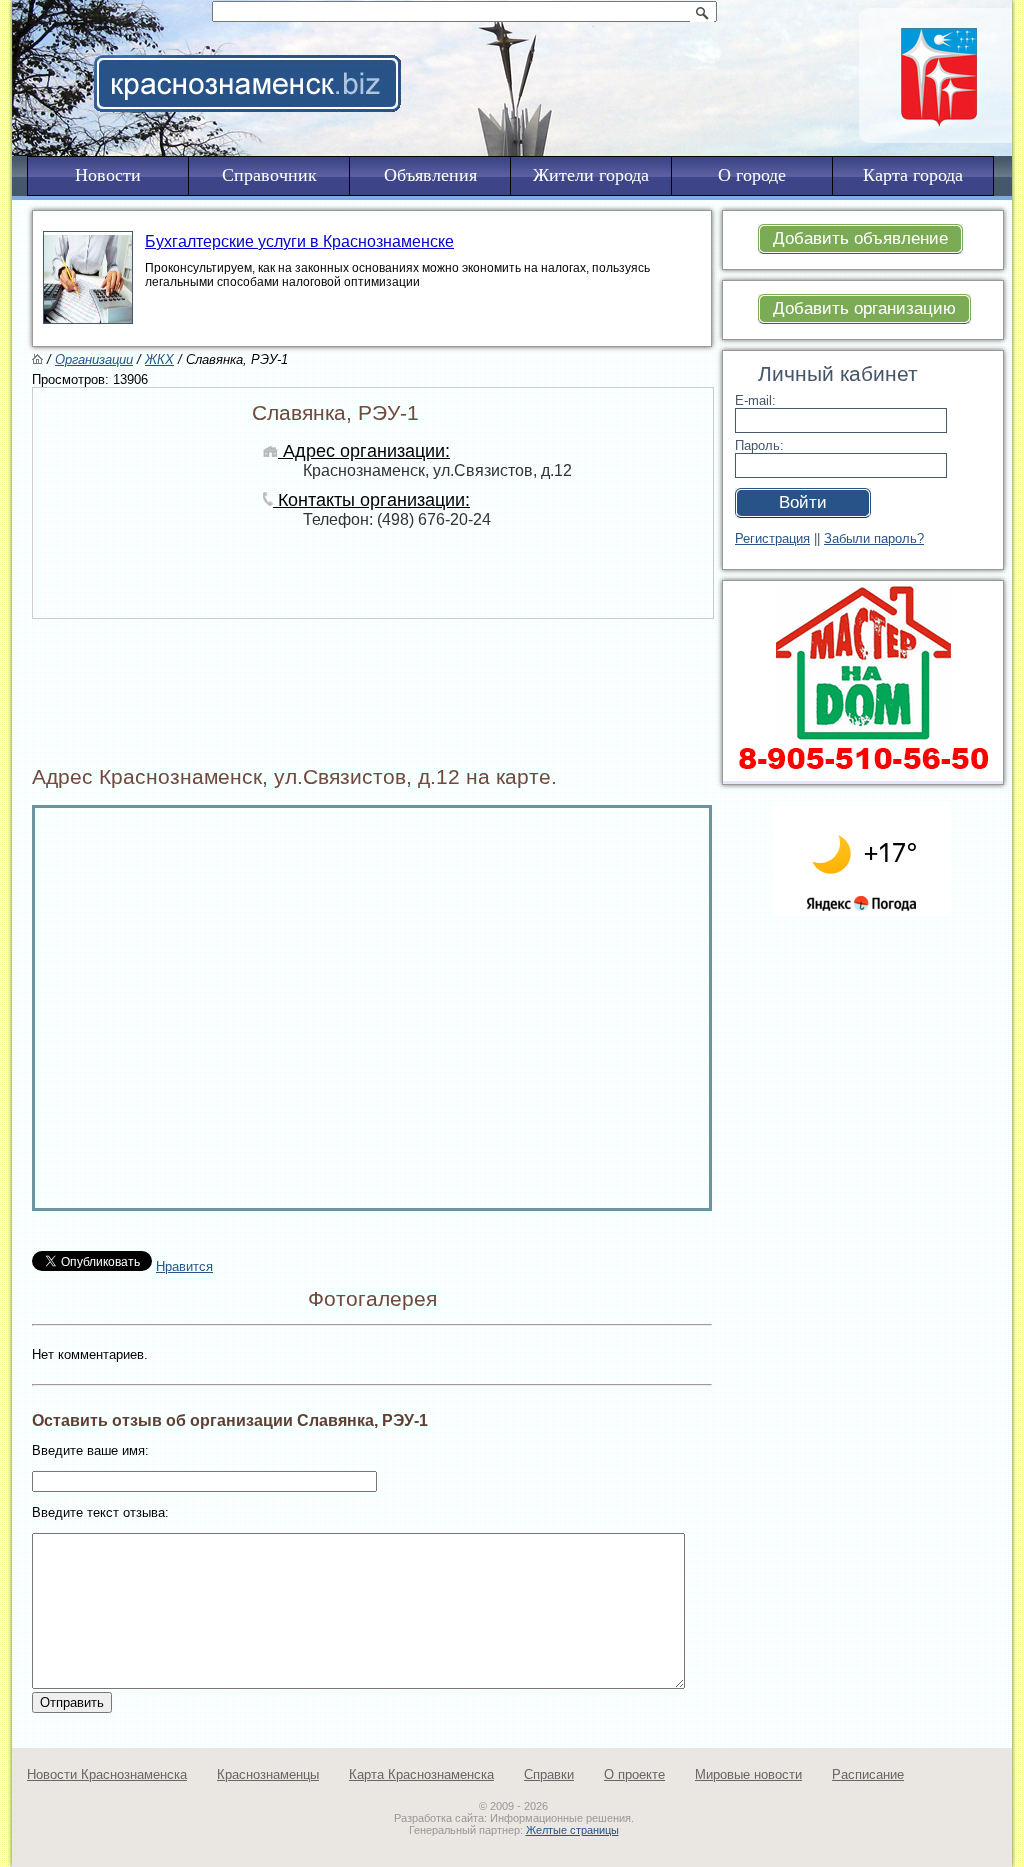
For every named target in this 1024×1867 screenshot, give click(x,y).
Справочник (269, 175)
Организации (94, 359)
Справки (549, 1774)
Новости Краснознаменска (107, 1774)
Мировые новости (748, 1774)
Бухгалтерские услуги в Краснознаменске (299, 241)
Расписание (868, 1774)
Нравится (184, 1266)
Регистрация (772, 538)
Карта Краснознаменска (421, 1774)
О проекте (634, 1774)
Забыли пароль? (874, 538)
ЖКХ (159, 359)
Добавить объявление (860, 238)
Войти (803, 502)
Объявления (430, 175)
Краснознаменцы (268, 1774)
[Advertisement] (636, 56)
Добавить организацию (864, 308)
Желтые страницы (572, 1830)
